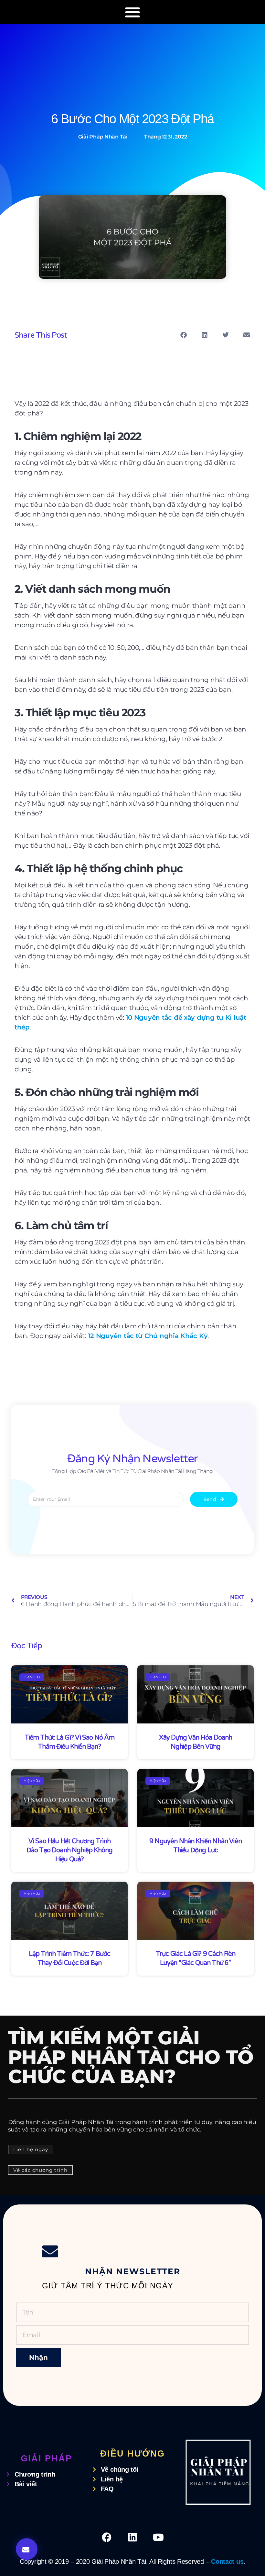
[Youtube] (158, 2537)
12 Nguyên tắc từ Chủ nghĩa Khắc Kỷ (147, 1336)
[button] (133, 12)
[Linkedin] (132, 2537)
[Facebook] (107, 2537)
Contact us (227, 2561)
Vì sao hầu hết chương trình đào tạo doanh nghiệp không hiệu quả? (69, 1850)
